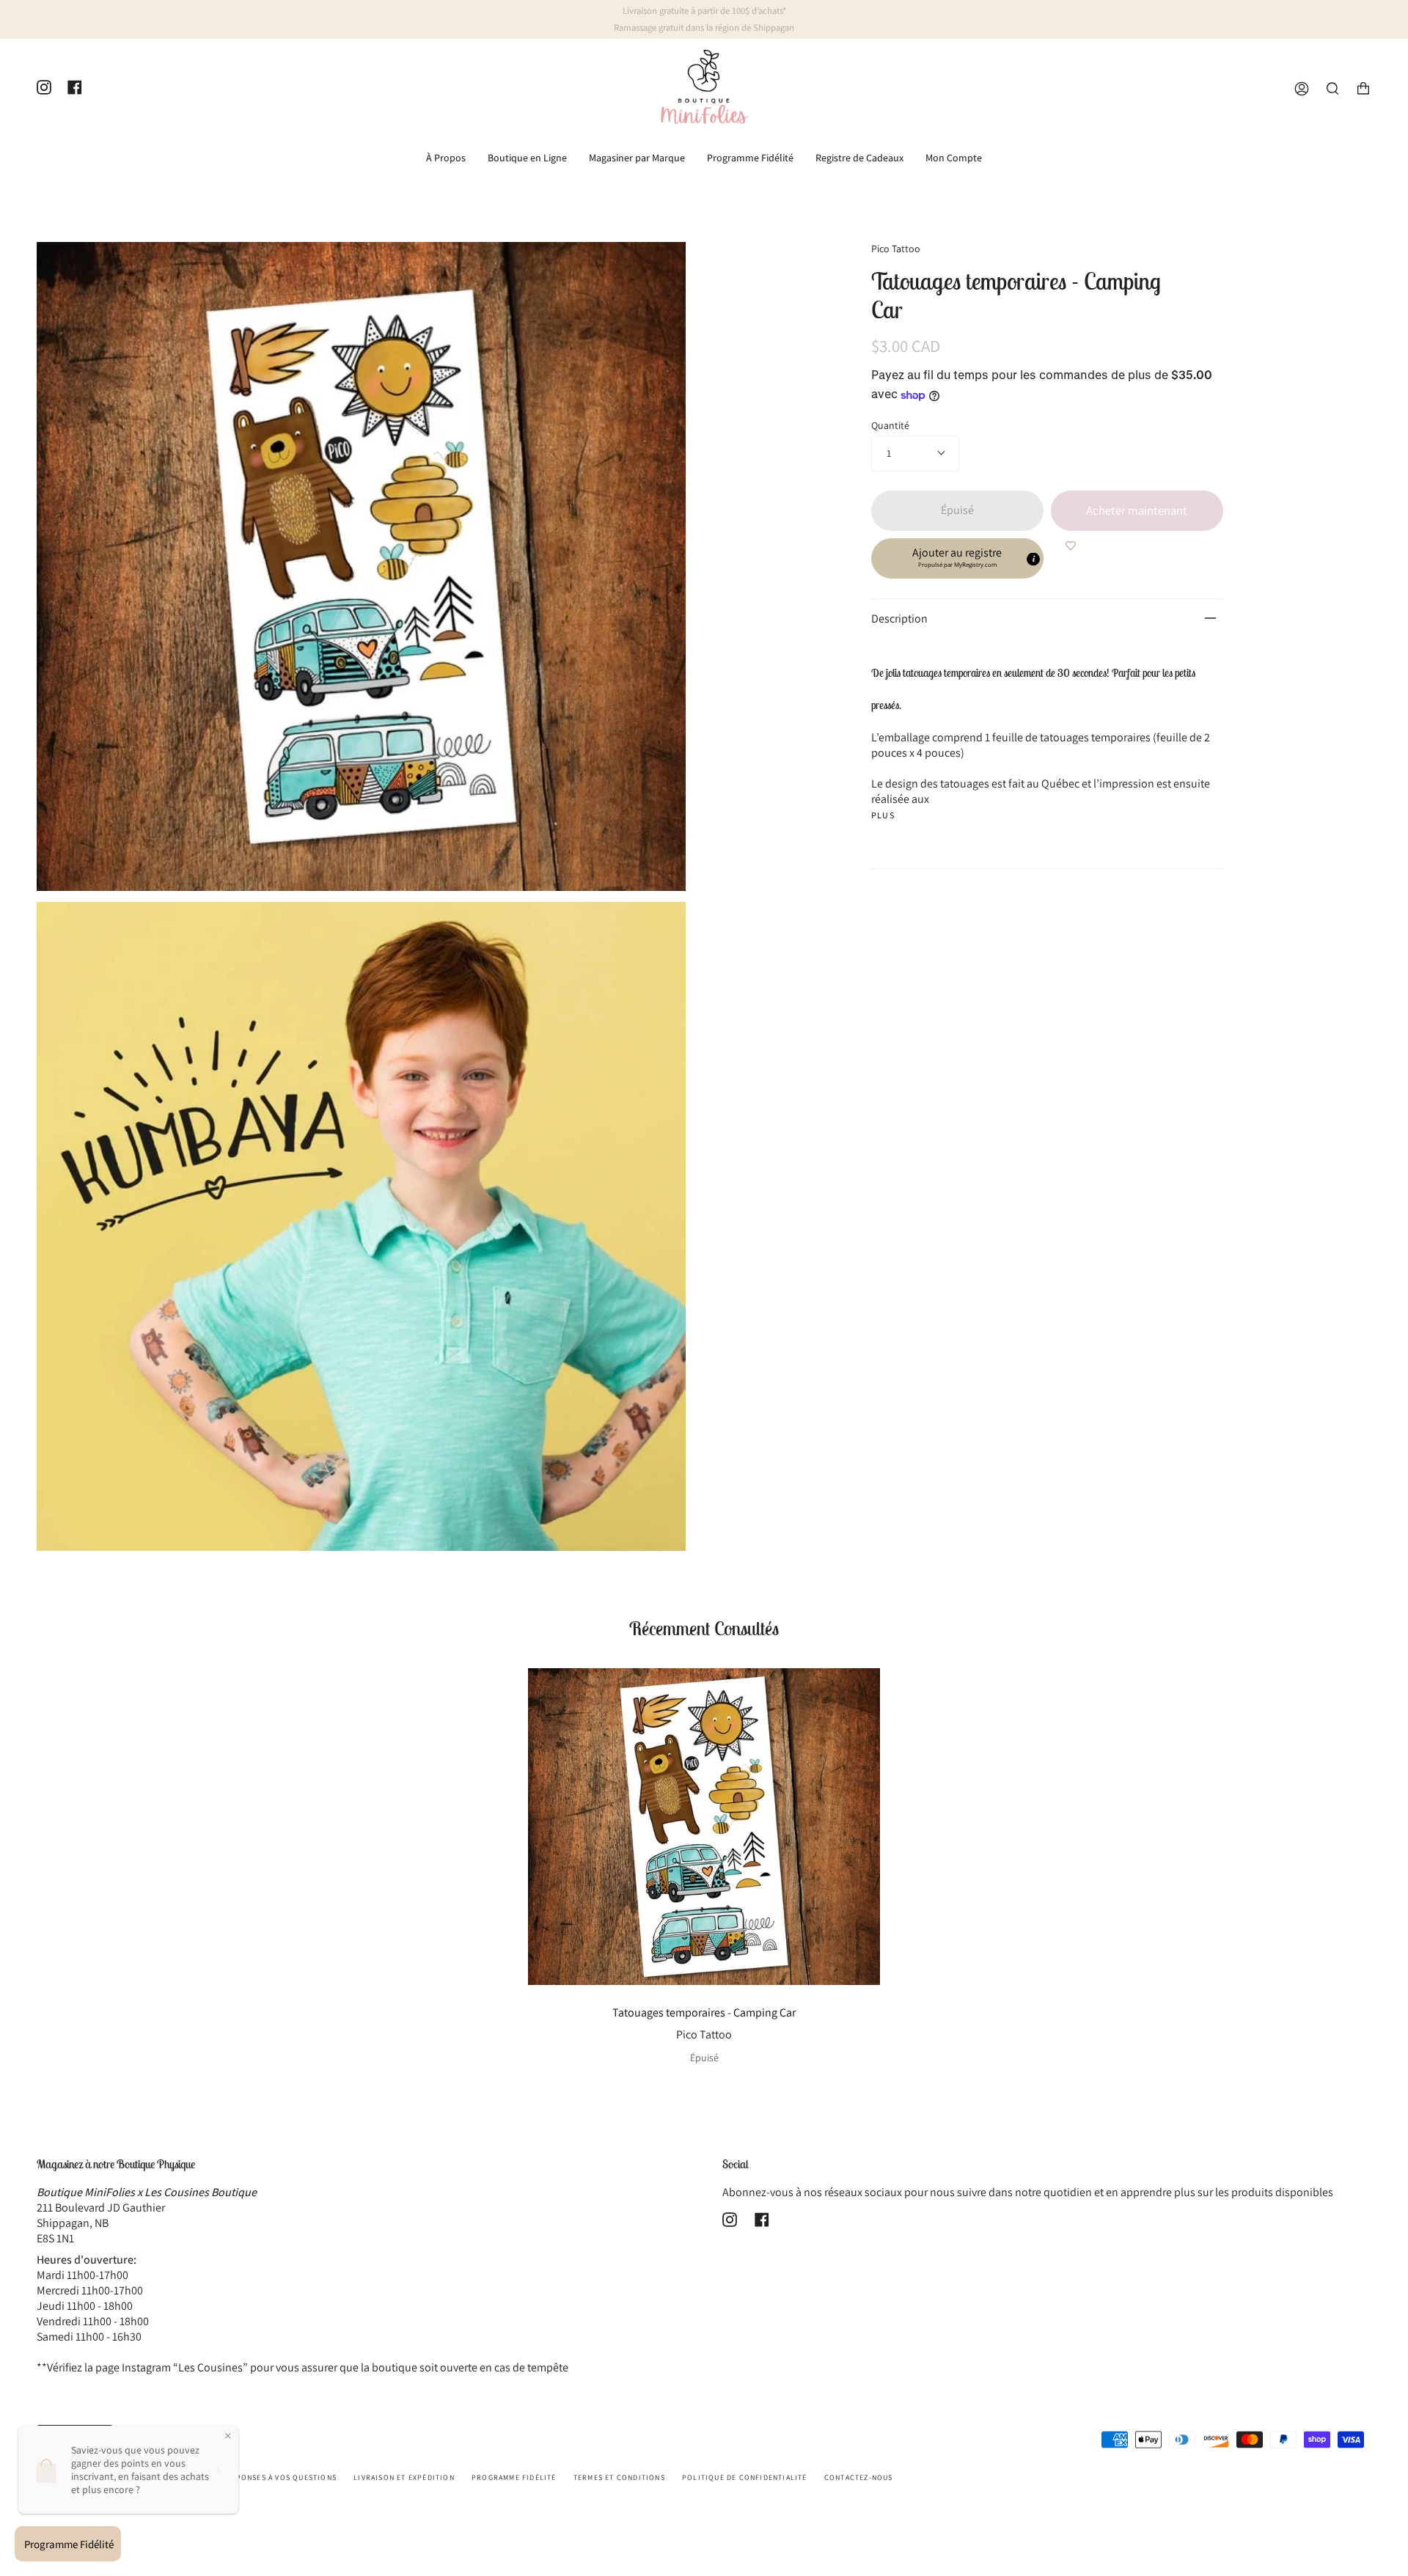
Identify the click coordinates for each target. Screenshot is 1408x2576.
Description (899, 619)
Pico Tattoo (896, 249)
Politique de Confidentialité (745, 2477)
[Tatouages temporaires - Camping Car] (704, 1827)
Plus (883, 815)
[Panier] (1363, 89)
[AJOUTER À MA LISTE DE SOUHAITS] (1071, 546)
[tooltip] (1033, 559)
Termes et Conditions (619, 2477)
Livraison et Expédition (404, 2477)
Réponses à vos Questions (281, 2477)
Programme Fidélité (514, 2477)
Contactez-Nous (859, 2477)
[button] (957, 558)
